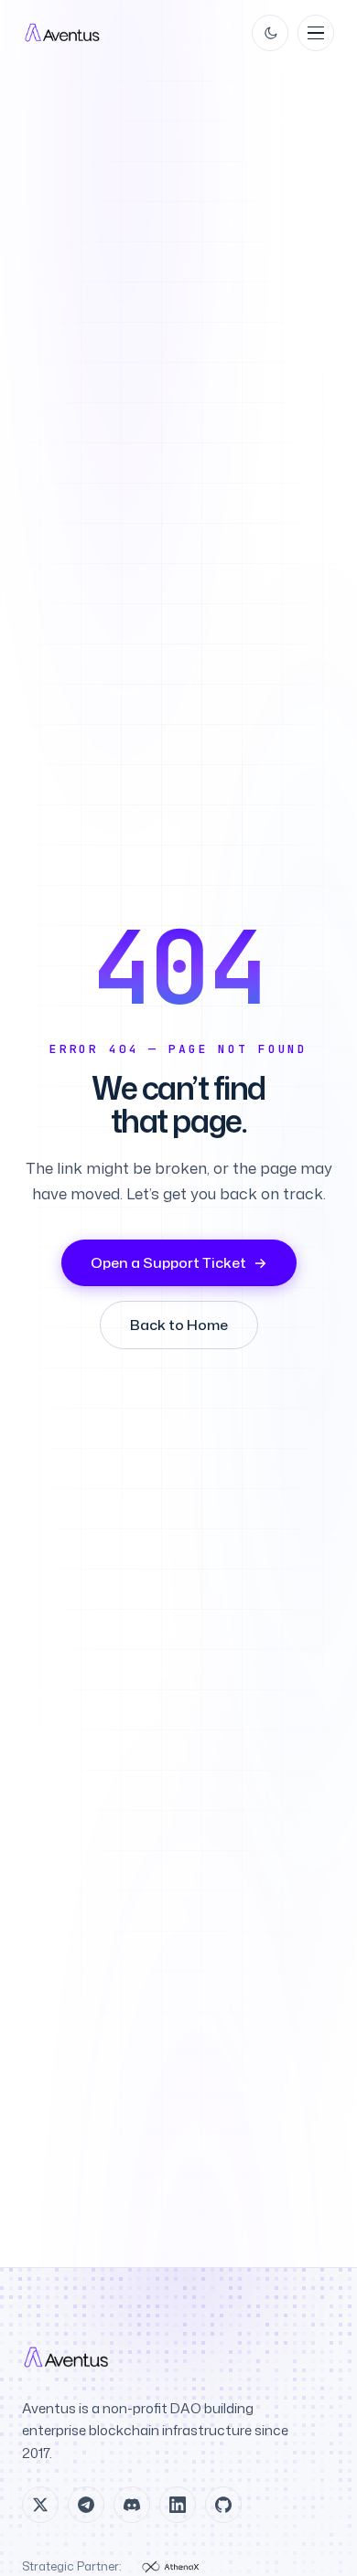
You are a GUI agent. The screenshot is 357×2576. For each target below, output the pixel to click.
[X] (40, 2505)
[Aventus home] (63, 33)
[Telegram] (86, 2505)
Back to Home (179, 1325)
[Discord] (132, 2505)
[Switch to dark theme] (270, 33)
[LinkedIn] (178, 2505)
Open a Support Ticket (179, 1262)
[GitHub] (223, 2505)
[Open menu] (316, 33)
